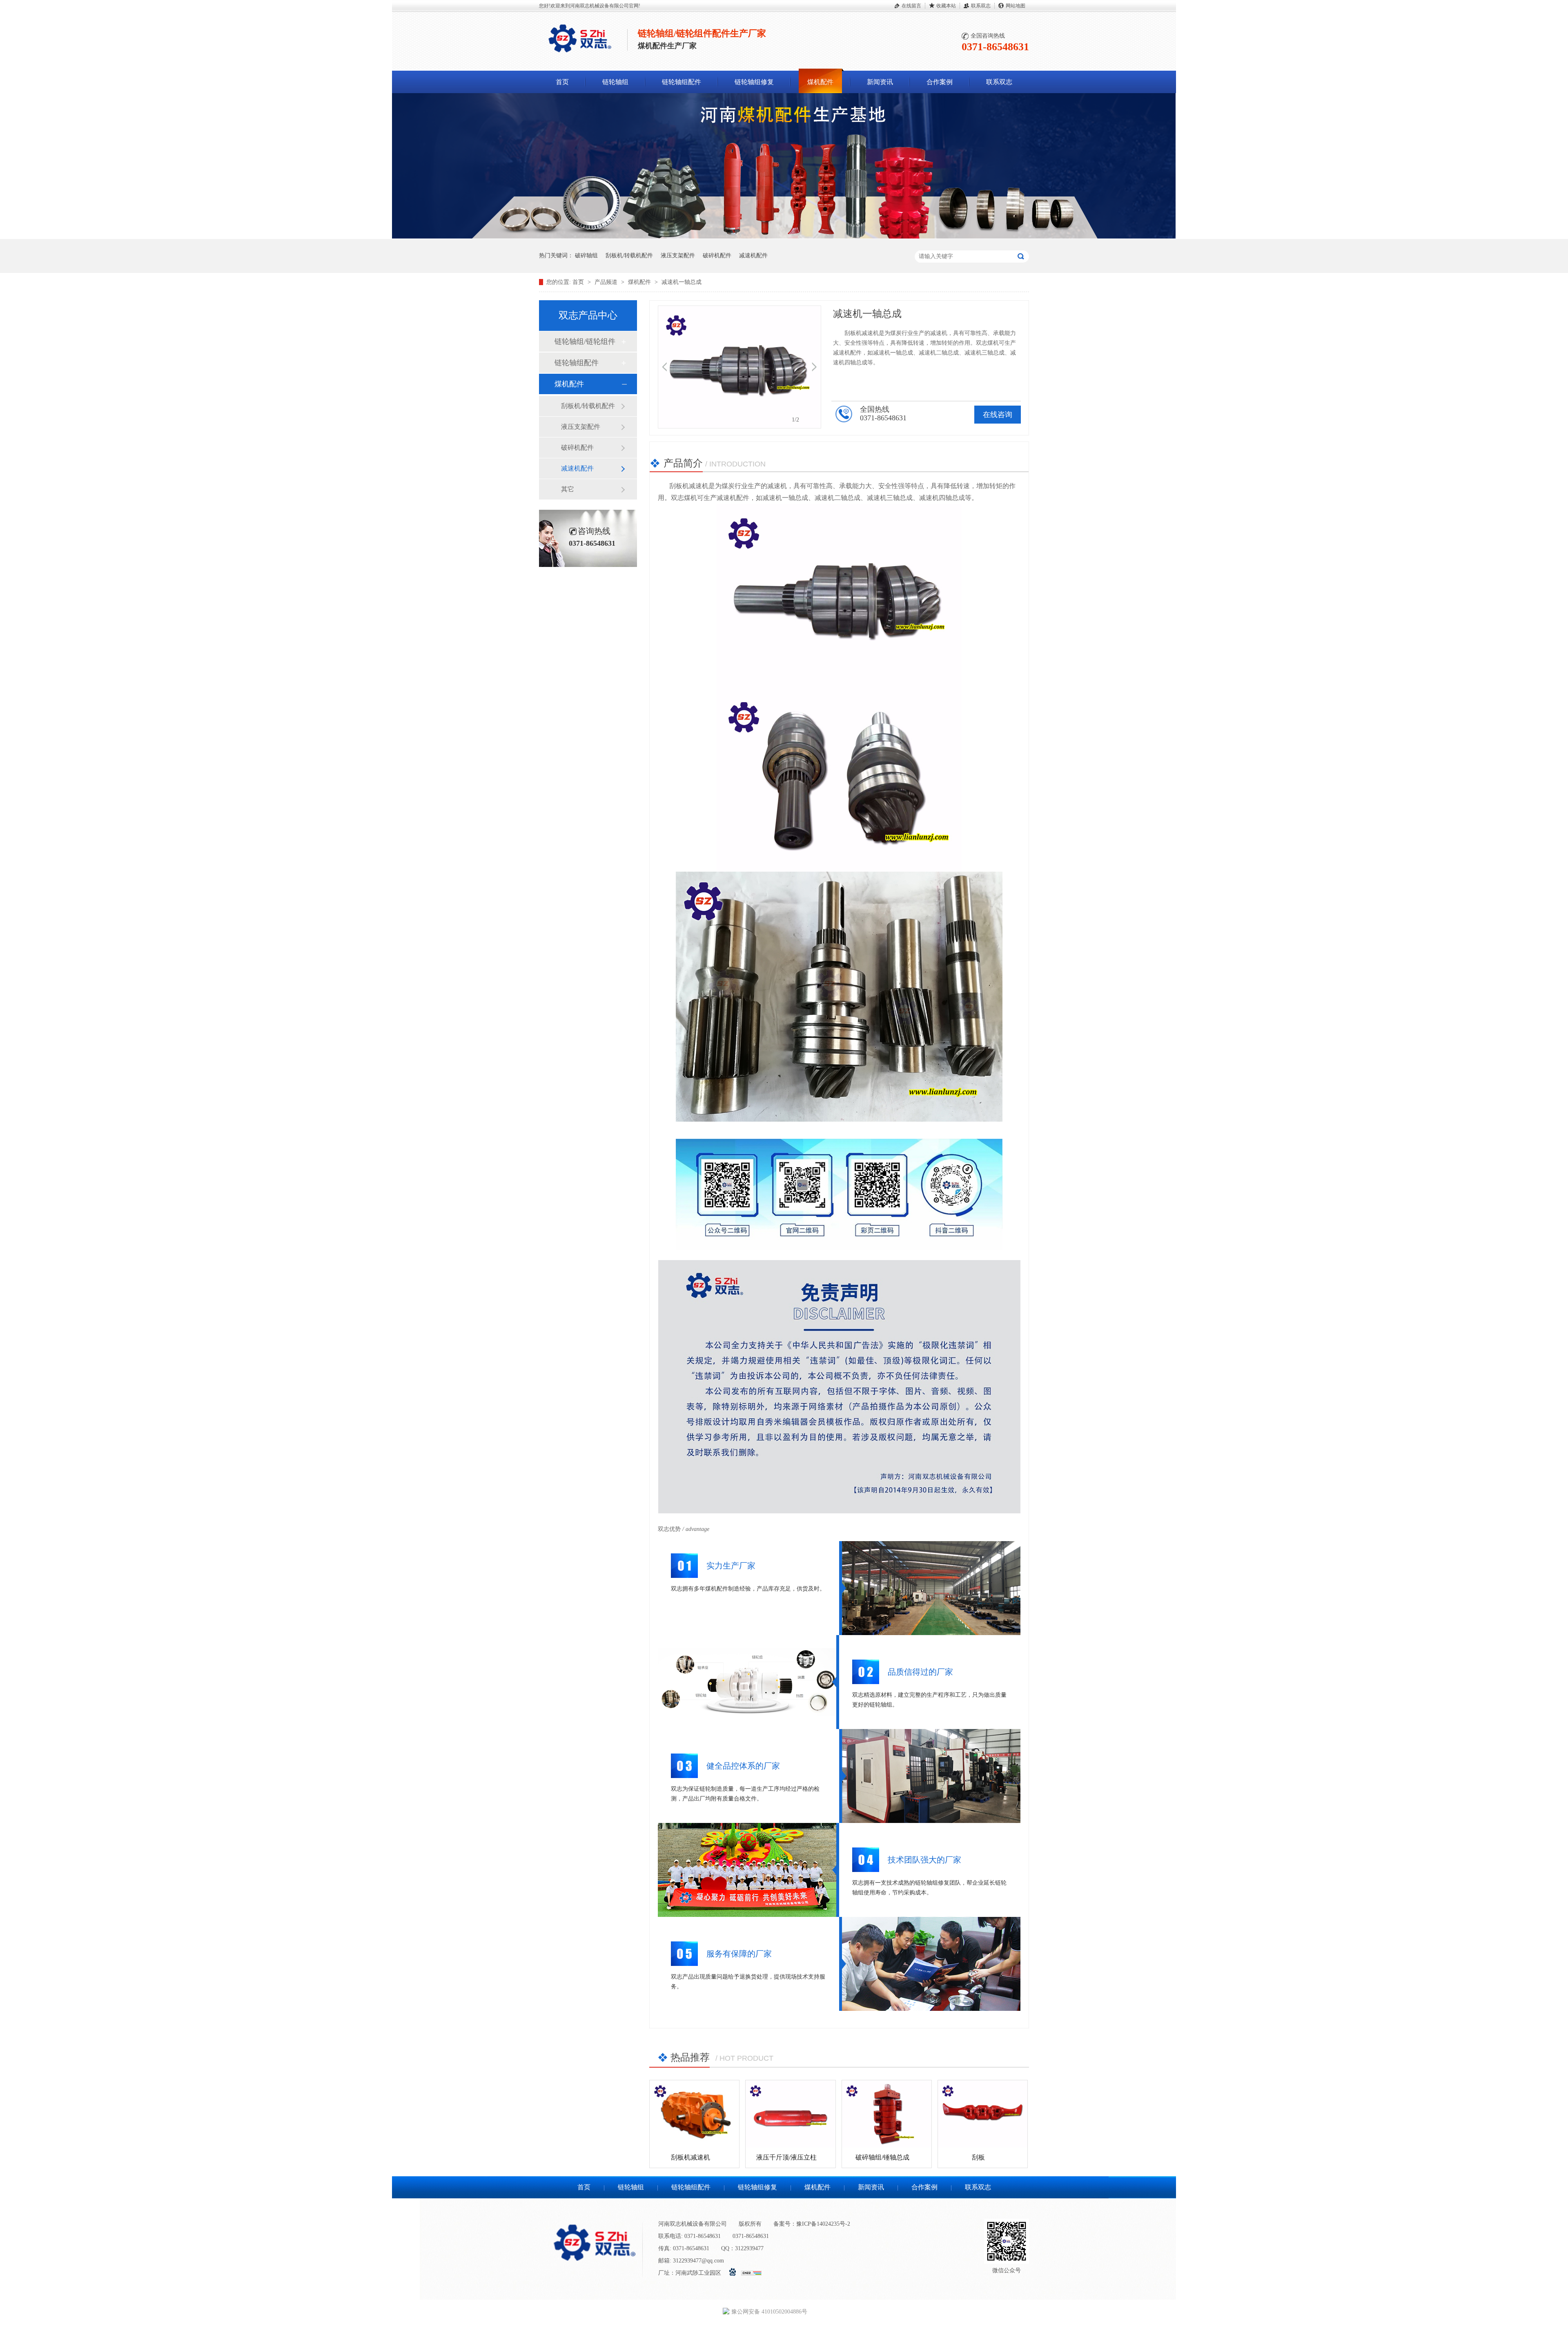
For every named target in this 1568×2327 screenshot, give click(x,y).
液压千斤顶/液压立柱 (786, 2157)
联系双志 (981, 6)
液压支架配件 (678, 255)
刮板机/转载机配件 (629, 255)
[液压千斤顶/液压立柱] (790, 2114)
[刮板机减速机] (694, 2114)
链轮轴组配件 (682, 82)
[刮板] (983, 2114)
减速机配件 (753, 255)
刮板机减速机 (690, 2157)
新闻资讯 (880, 82)
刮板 (978, 2157)
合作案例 (940, 82)
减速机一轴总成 (682, 282)
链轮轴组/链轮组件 (585, 341)
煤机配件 (820, 82)
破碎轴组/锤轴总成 (882, 2157)
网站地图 (1016, 6)
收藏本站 (946, 6)
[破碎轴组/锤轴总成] (887, 2114)
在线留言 (911, 6)
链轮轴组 (615, 82)
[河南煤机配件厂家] (784, 237)
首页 (562, 82)
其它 (568, 489)
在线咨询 (998, 415)
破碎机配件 (717, 255)
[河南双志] (580, 54)
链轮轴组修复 (754, 82)
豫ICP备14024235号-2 (823, 2224)
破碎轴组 (586, 255)
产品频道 (607, 282)
